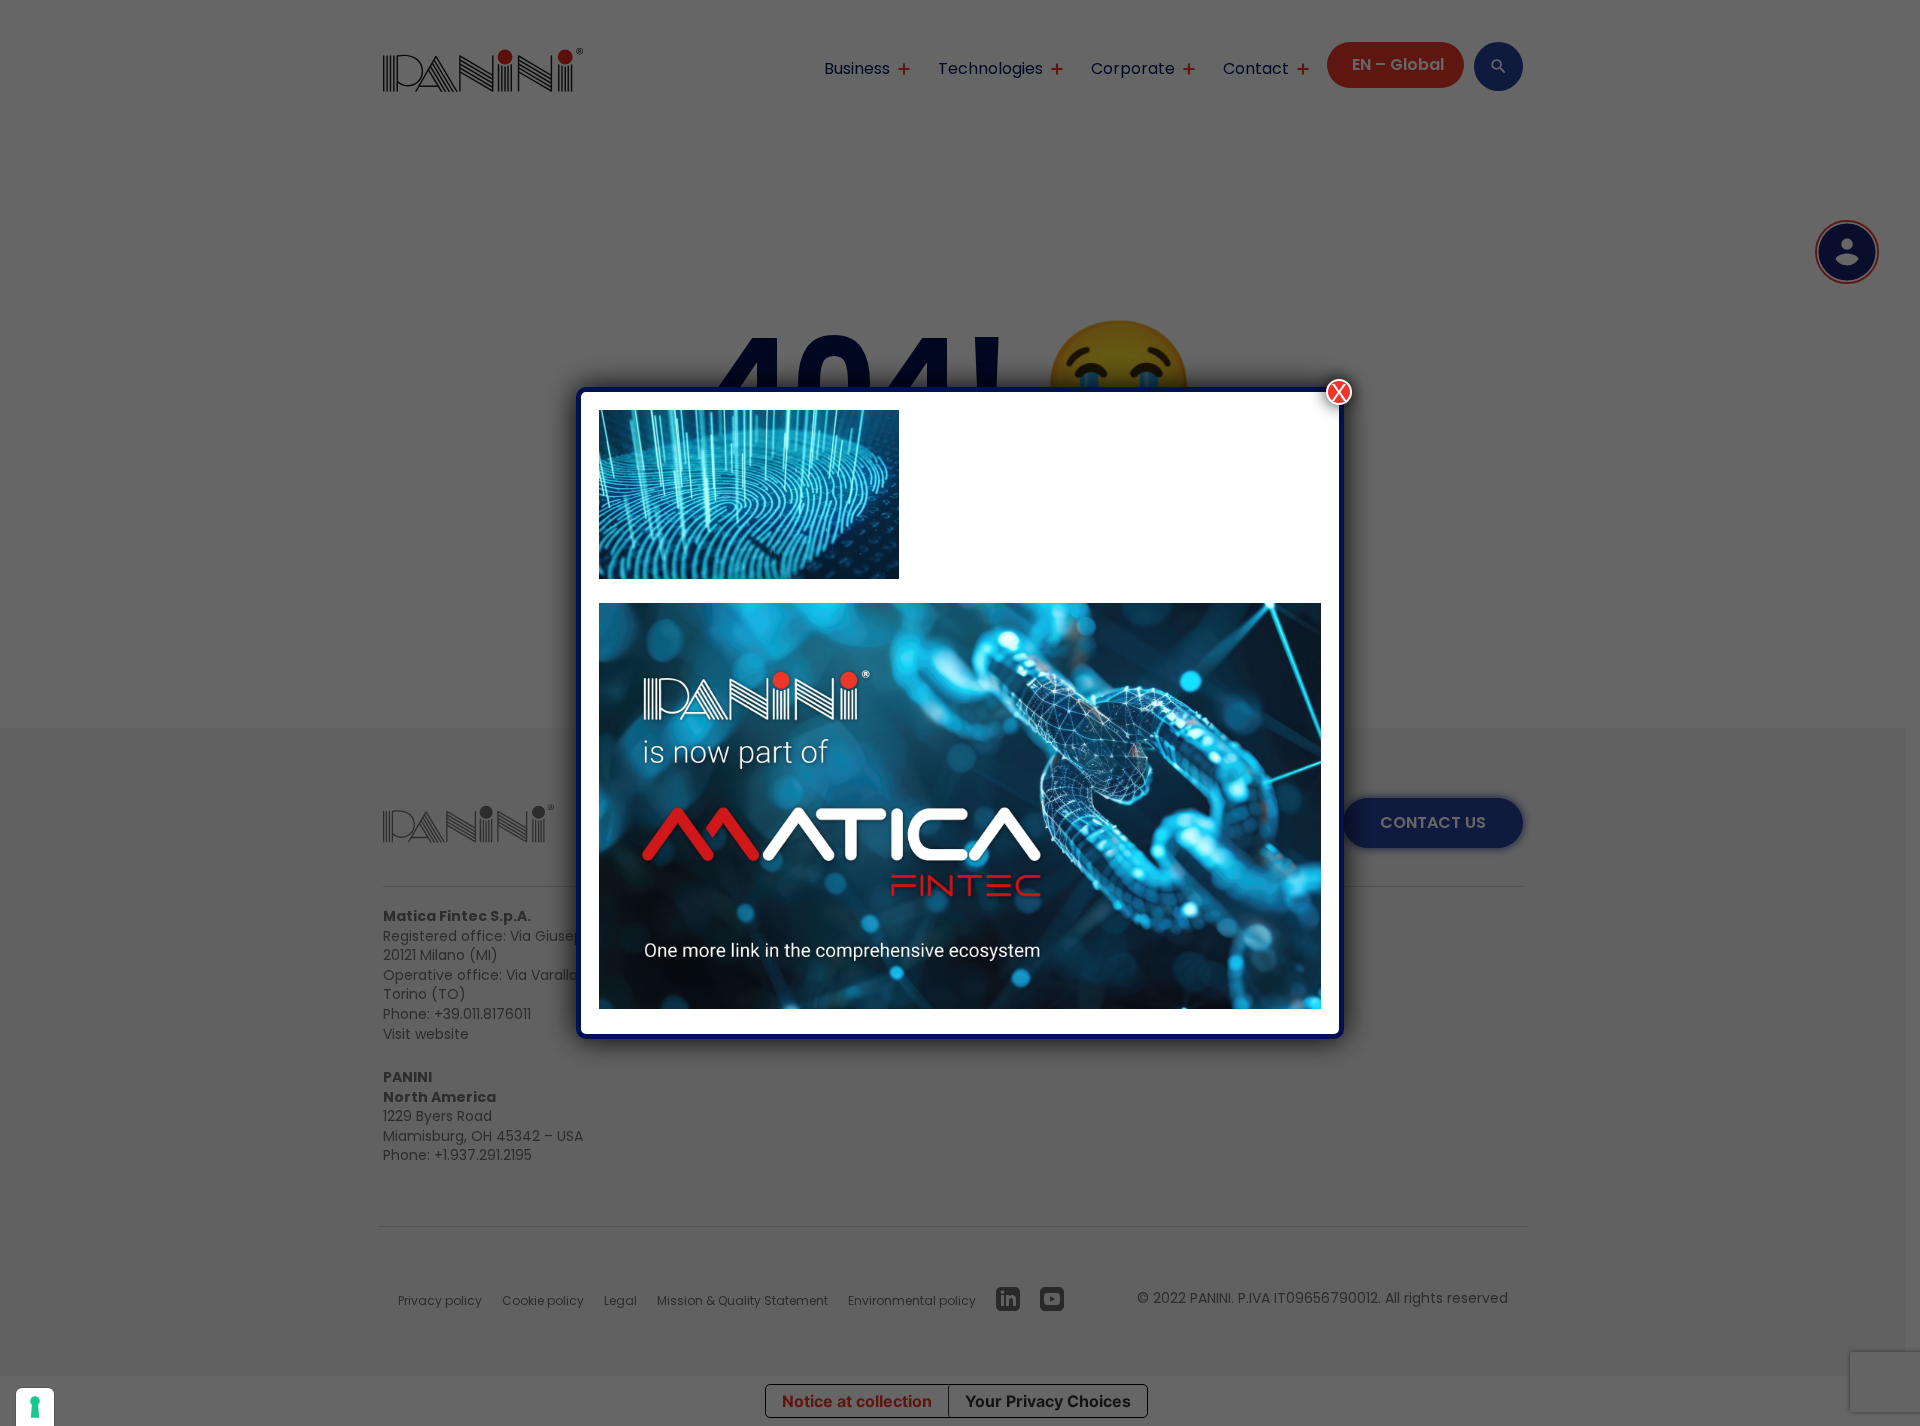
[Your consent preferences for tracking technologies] (35, 1407)
